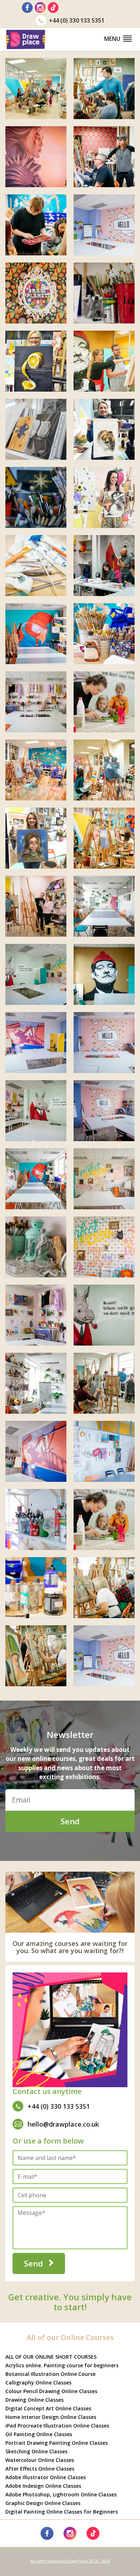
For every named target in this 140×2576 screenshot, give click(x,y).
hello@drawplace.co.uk (63, 2124)
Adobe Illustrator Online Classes (46, 2477)
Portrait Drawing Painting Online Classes (57, 2443)
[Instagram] (40, 8)
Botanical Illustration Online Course (50, 2374)
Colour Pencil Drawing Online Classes (51, 2391)
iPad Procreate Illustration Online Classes (57, 2426)
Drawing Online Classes (34, 2400)
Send (70, 1821)
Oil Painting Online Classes (39, 2434)
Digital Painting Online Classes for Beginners (62, 2512)
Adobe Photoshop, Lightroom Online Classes (61, 2494)
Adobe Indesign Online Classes (43, 2486)
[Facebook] (27, 8)
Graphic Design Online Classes (43, 2503)
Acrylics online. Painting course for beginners (62, 2365)
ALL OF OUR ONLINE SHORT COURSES (51, 2357)
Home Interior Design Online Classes (51, 2417)
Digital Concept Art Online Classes (48, 2408)
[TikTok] (53, 8)
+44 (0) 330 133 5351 (77, 20)
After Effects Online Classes (40, 2469)
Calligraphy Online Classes (38, 2383)
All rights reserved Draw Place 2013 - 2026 (70, 2561)
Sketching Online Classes (36, 2451)
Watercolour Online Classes (40, 2460)
